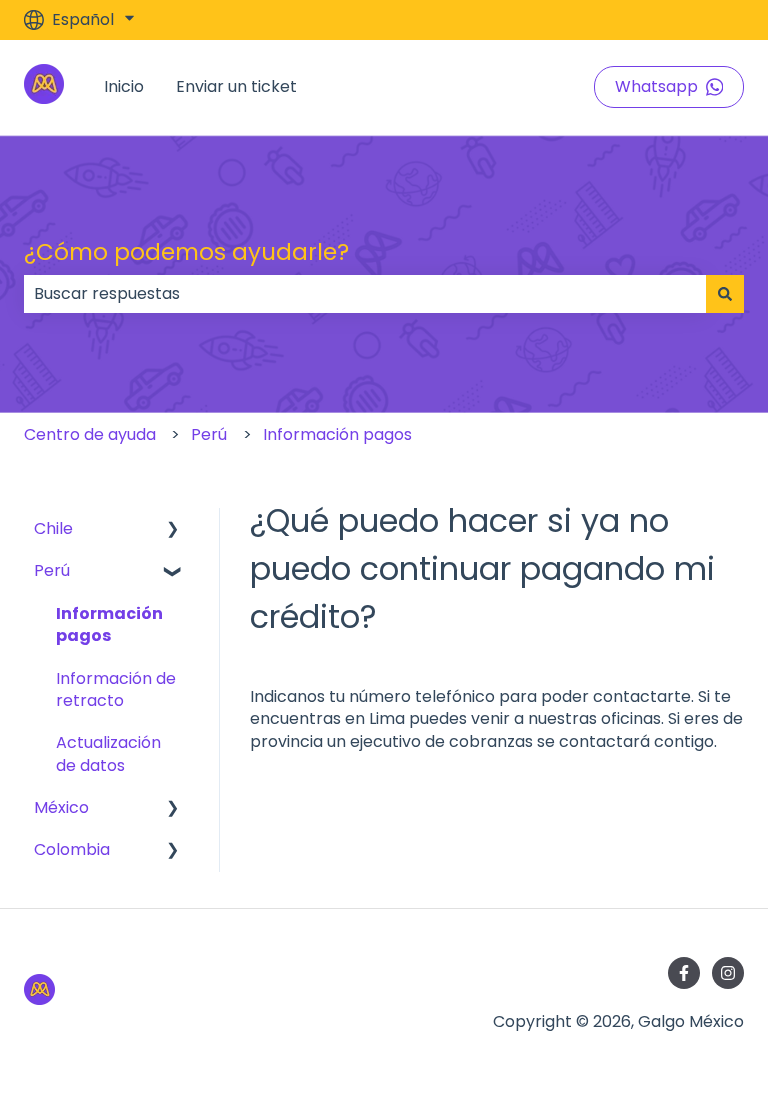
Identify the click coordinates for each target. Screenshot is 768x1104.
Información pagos (337, 434)
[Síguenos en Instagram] (728, 973)
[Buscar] (725, 294)
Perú (209, 434)
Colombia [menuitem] (72, 849)
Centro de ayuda (90, 434)
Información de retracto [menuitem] (116, 689)
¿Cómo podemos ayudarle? (186, 252)
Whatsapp (656, 86)
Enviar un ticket (236, 87)
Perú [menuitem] (52, 570)
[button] (173, 530)
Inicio (124, 87)
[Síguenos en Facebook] (684, 973)
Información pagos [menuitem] (109, 624)
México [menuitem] (61, 807)
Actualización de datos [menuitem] (108, 753)
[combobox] (365, 294)
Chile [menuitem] (53, 528)
